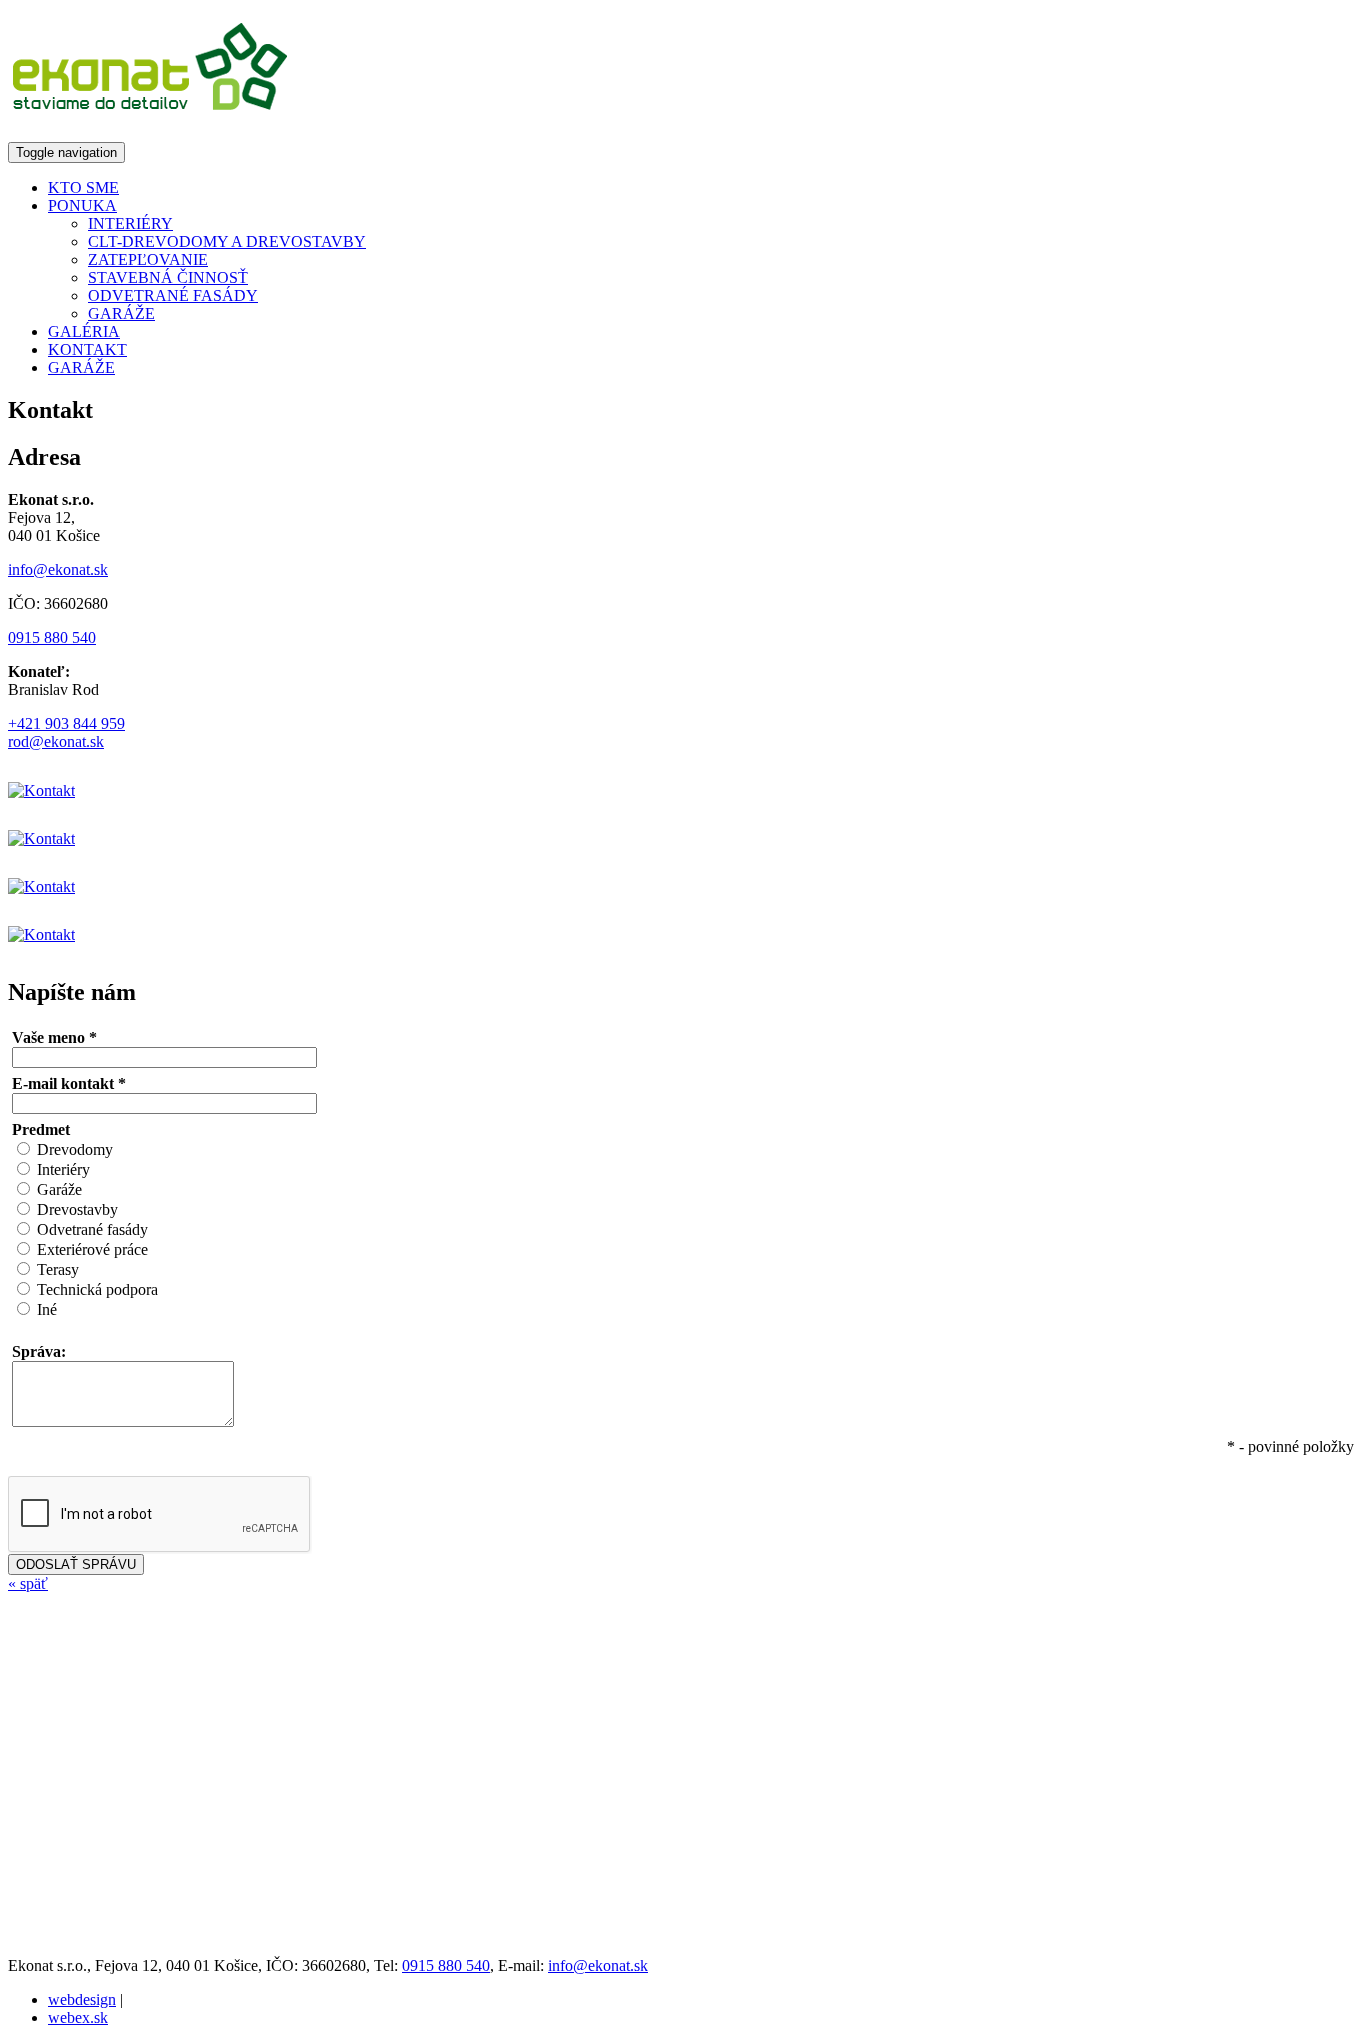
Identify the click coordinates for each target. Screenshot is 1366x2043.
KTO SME (83, 187)
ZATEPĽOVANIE (148, 259)
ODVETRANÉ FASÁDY (173, 295)
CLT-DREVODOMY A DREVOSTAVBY (227, 241)
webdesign (82, 1999)
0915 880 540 (52, 637)
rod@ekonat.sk (56, 741)
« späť (28, 1583)
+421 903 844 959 (66, 723)
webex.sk (78, 2017)
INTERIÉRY (130, 223)
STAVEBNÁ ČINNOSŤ (168, 277)
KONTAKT (87, 349)
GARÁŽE (121, 313)
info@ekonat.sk (58, 569)
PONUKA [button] (82, 205)
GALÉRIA (84, 331)
